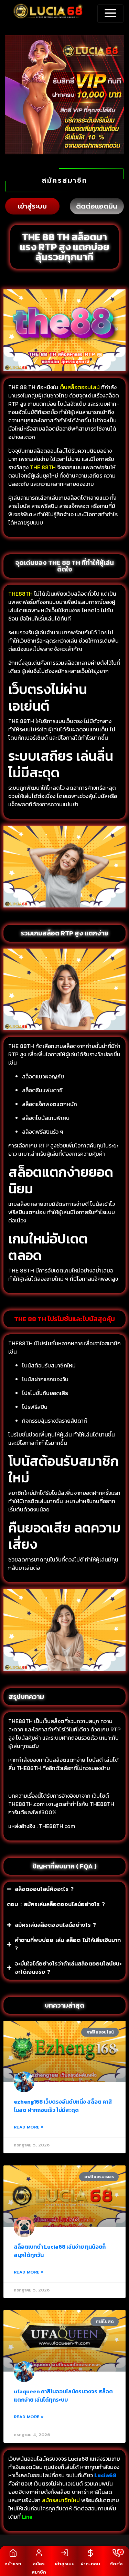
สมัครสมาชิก (64, 180)
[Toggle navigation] (110, 14)
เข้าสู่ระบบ (32, 206)
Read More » (29, 2127)
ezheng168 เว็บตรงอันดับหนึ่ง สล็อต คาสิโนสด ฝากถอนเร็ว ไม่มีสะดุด (63, 2106)
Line (28, 2517)
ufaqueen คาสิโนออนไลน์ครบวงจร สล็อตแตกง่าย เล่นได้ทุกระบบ (63, 2395)
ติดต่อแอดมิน (97, 206)
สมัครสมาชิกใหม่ (61, 2500)
